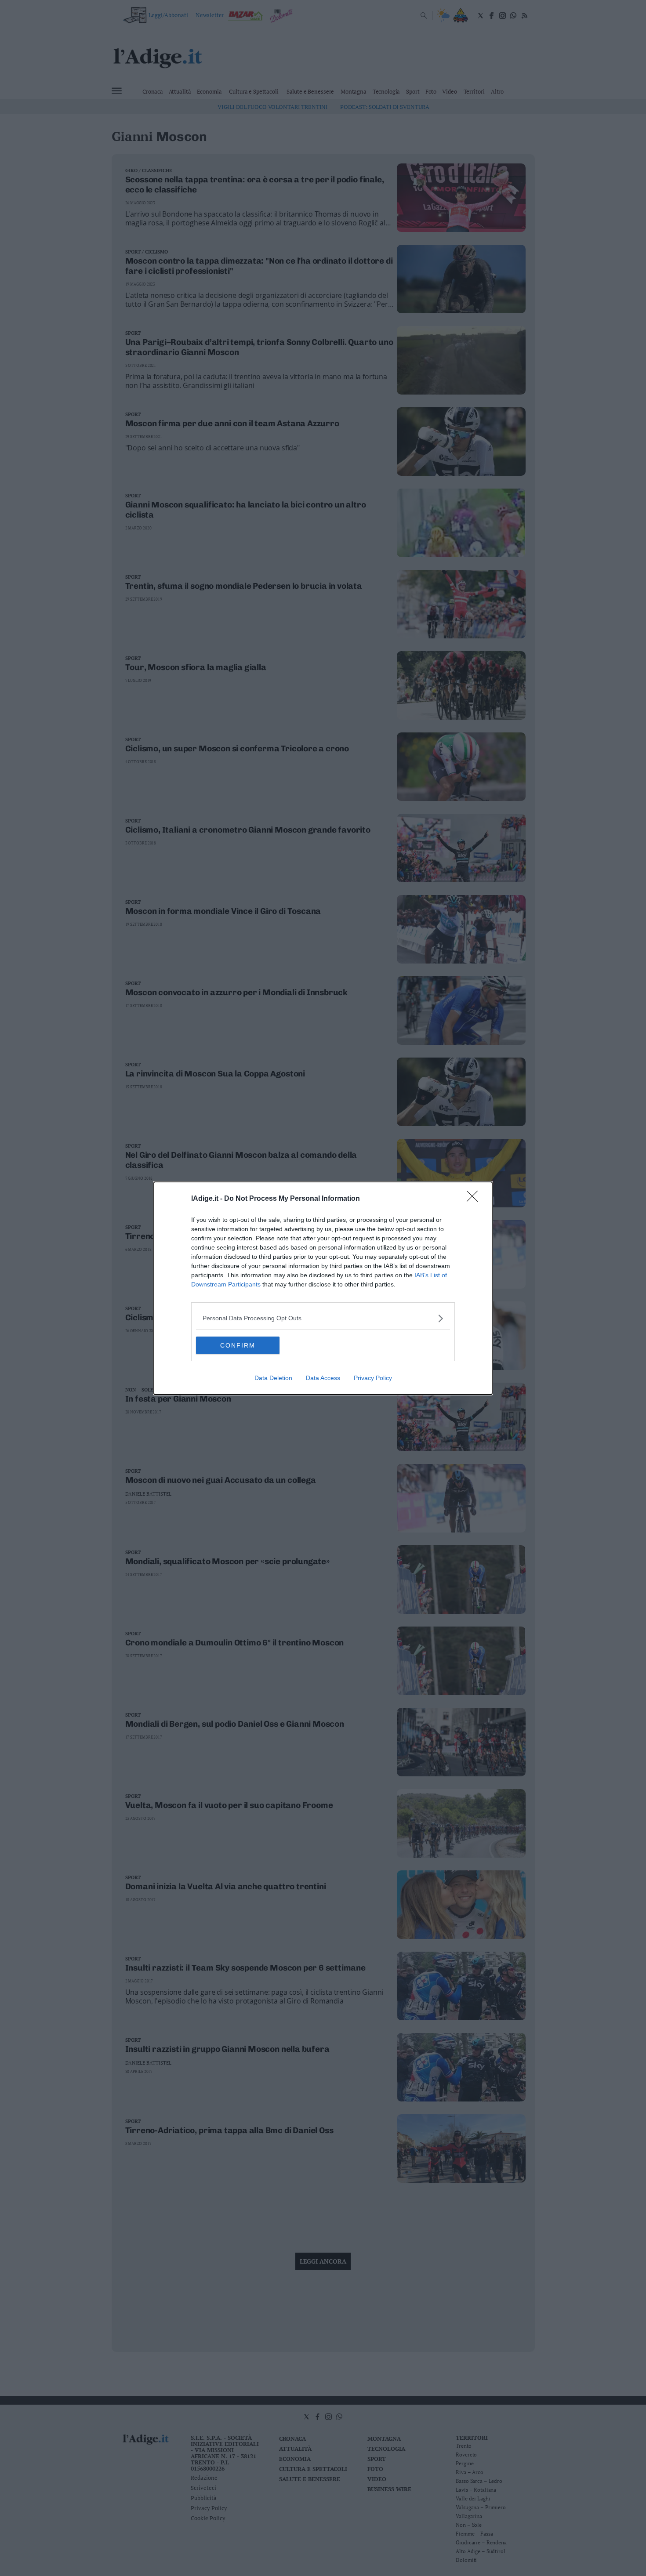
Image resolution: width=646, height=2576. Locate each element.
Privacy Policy (373, 1378)
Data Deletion (273, 1378)
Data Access (323, 1378)
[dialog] (323, 1288)
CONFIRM (238, 1345)
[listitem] (323, 1318)
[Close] (475, 1199)
